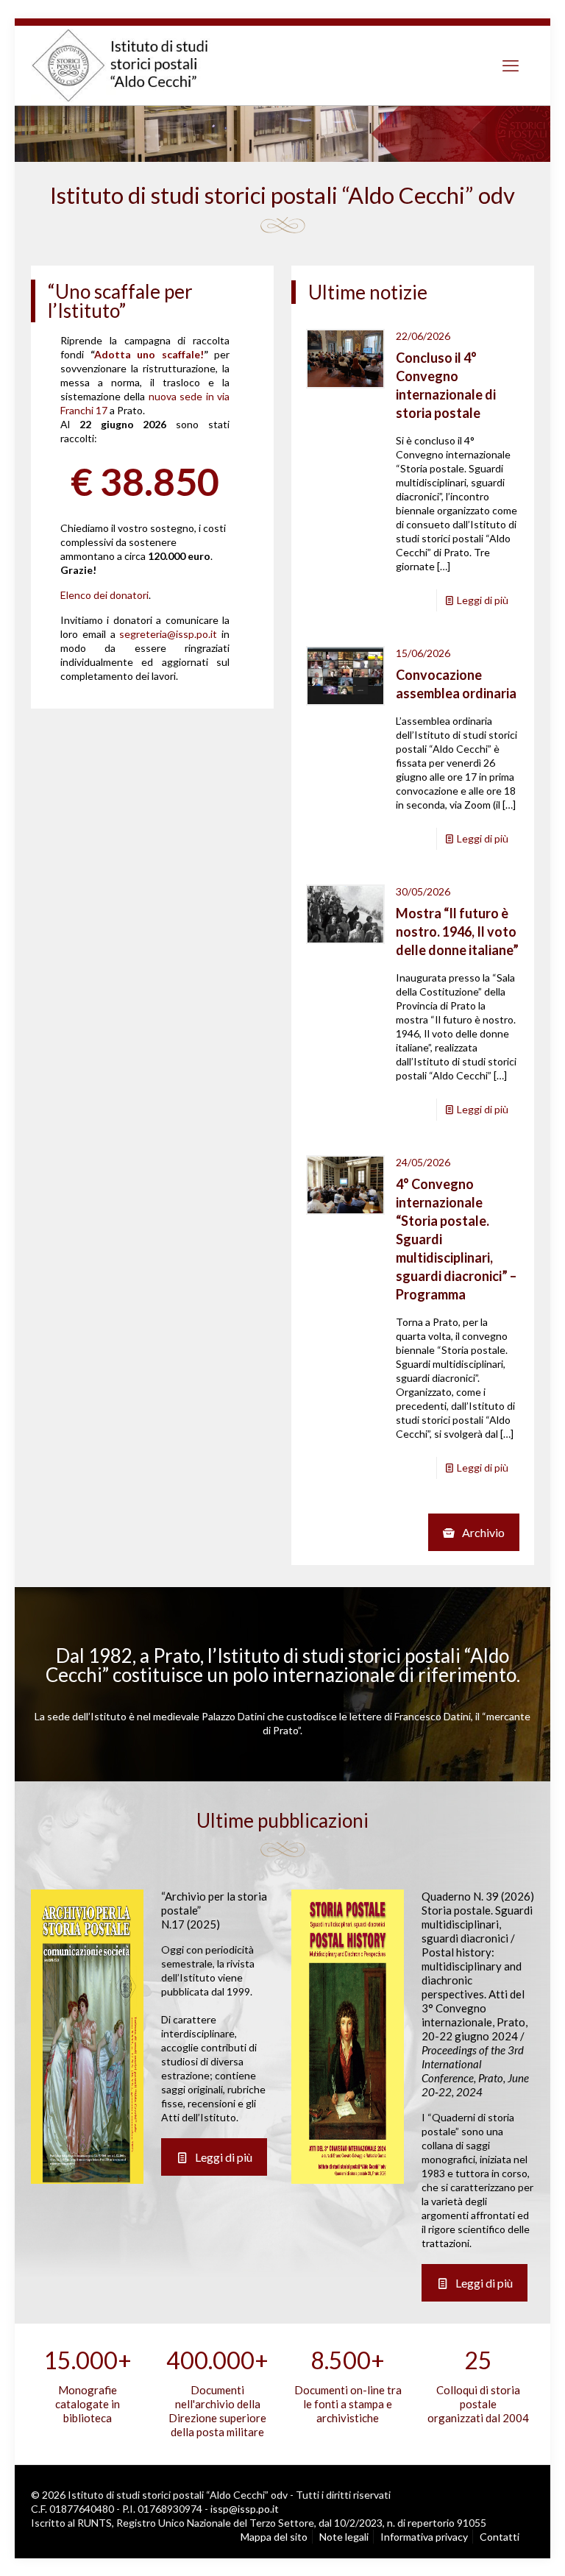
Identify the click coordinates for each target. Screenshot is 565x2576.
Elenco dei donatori (104, 595)
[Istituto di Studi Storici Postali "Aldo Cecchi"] (135, 65)
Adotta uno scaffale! (149, 354)
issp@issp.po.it (245, 2509)
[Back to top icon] (491, 2547)
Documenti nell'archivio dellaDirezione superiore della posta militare (217, 2411)
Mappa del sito (274, 2537)
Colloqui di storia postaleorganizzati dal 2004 (478, 2404)
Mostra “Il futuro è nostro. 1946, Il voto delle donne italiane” (457, 932)
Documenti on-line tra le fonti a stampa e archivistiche (348, 2404)
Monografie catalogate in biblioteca (88, 2404)
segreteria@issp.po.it (168, 634)
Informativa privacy (424, 2537)
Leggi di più (483, 600)
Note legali (344, 2537)
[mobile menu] (511, 65)
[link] (87, 2037)
